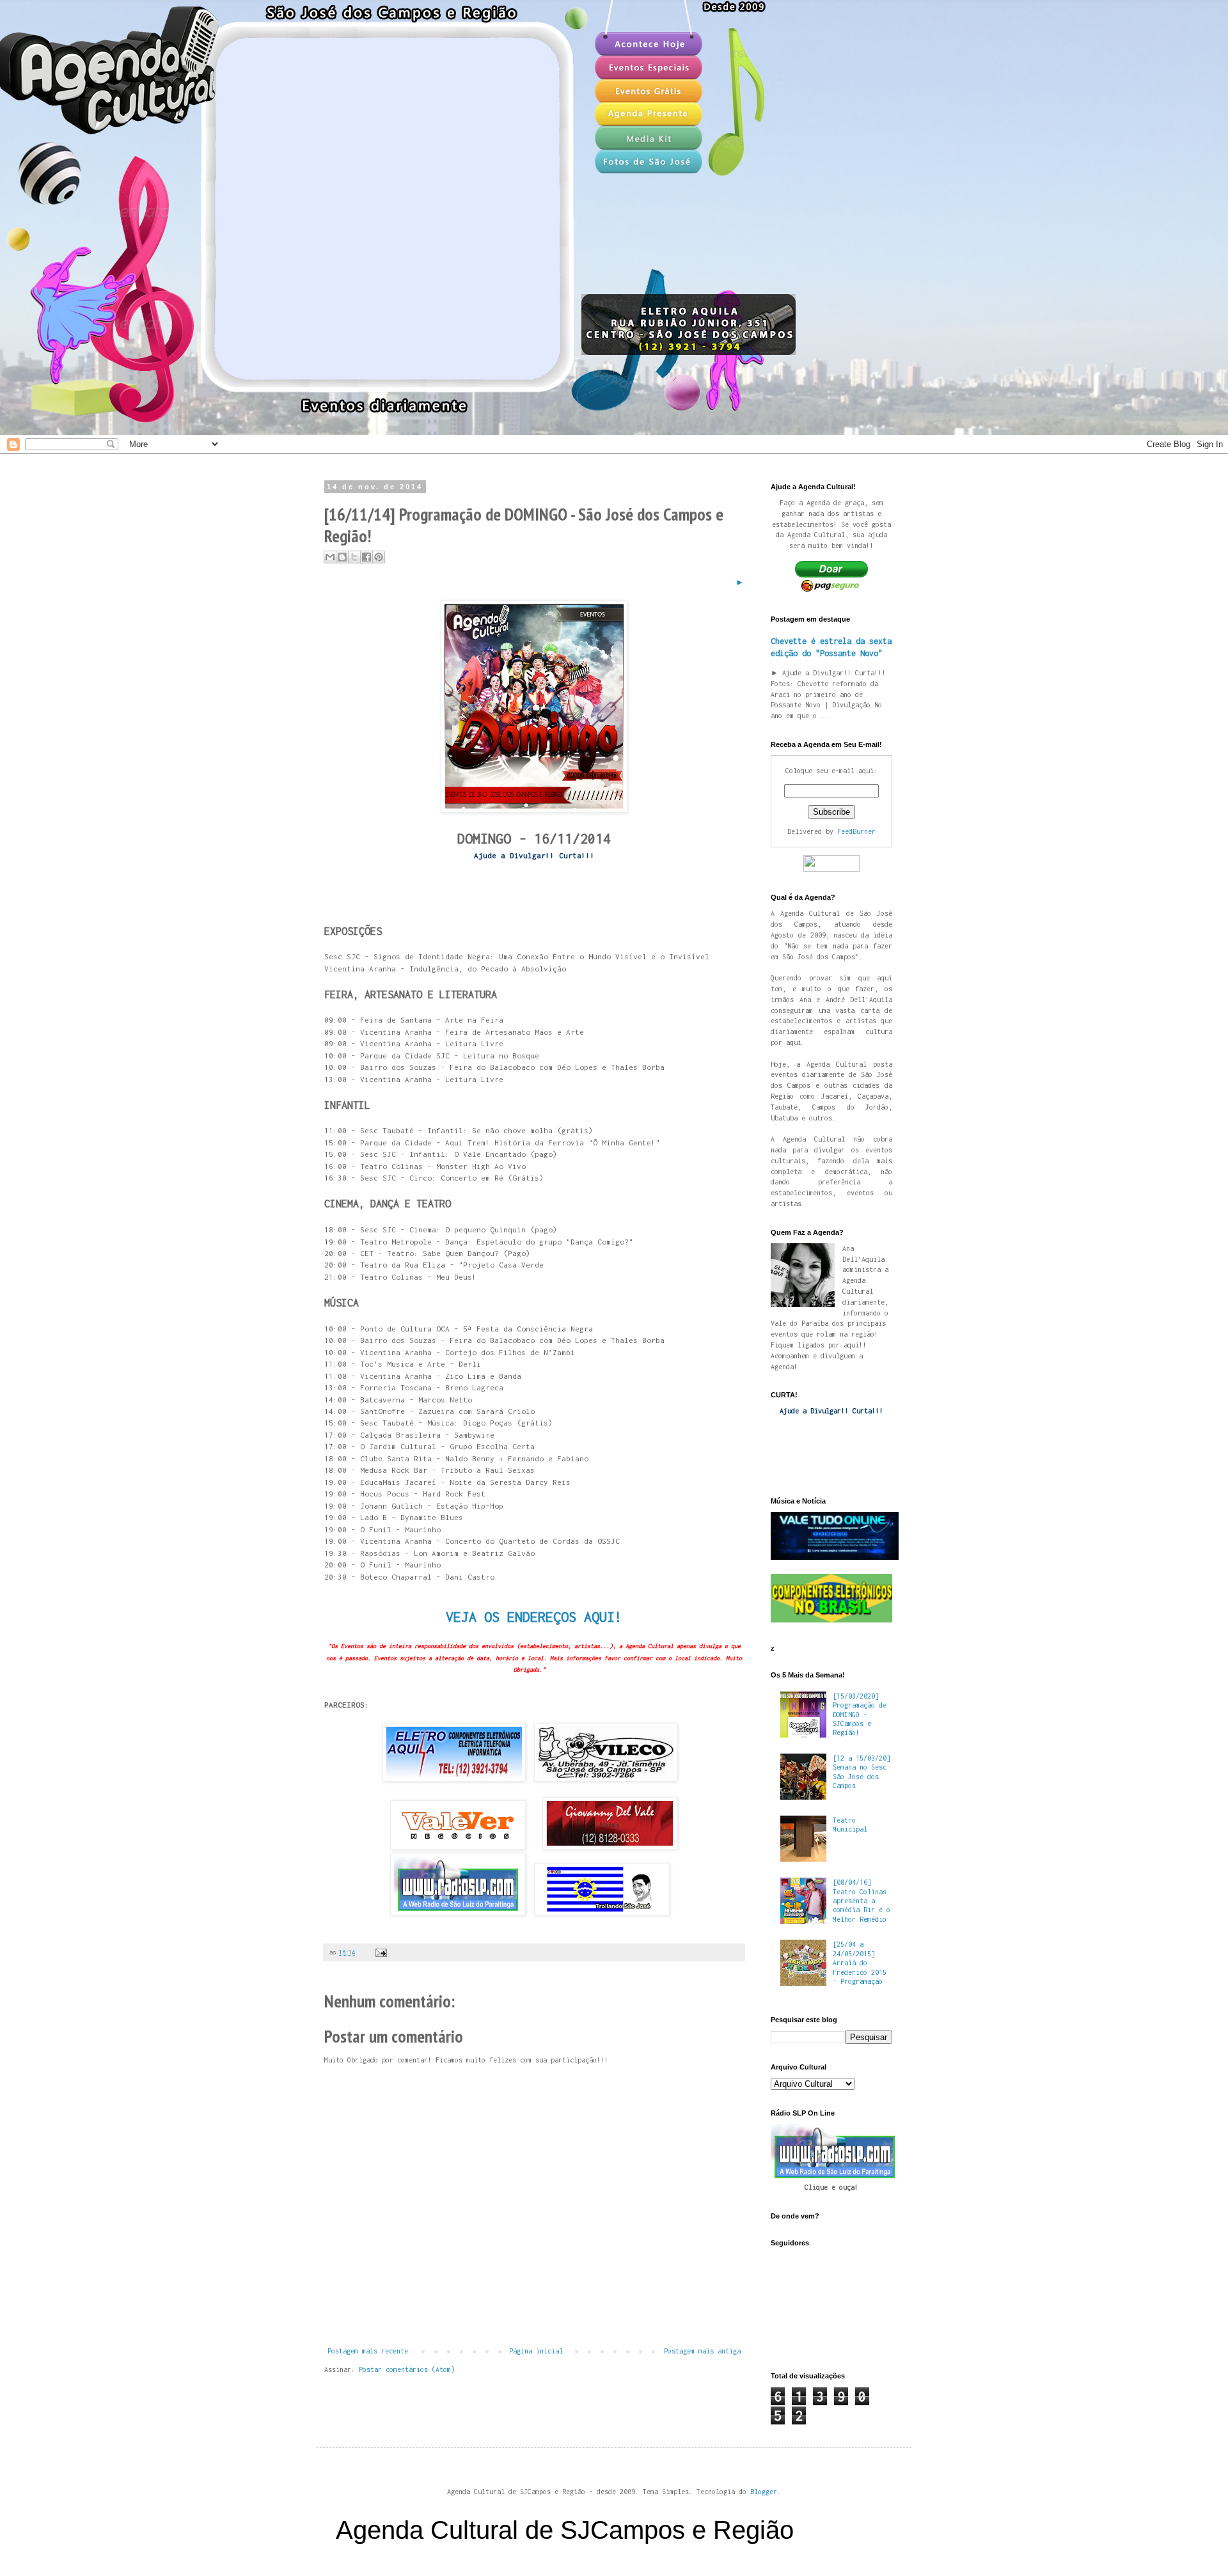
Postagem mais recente (368, 2351)
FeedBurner (856, 831)
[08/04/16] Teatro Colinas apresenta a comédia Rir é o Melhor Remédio (862, 1901)
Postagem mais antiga (702, 2351)
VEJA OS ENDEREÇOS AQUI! (534, 1617)
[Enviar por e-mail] (330, 557)
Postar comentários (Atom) (407, 2369)
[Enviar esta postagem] (380, 1952)
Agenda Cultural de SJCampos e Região (565, 2530)
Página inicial (536, 2351)
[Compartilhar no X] (354, 557)
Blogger (764, 2492)
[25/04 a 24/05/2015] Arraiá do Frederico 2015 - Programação (860, 1963)
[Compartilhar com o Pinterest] (379, 557)
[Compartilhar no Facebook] (366, 557)
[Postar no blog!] (342, 557)
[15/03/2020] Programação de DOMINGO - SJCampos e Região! (860, 1715)
